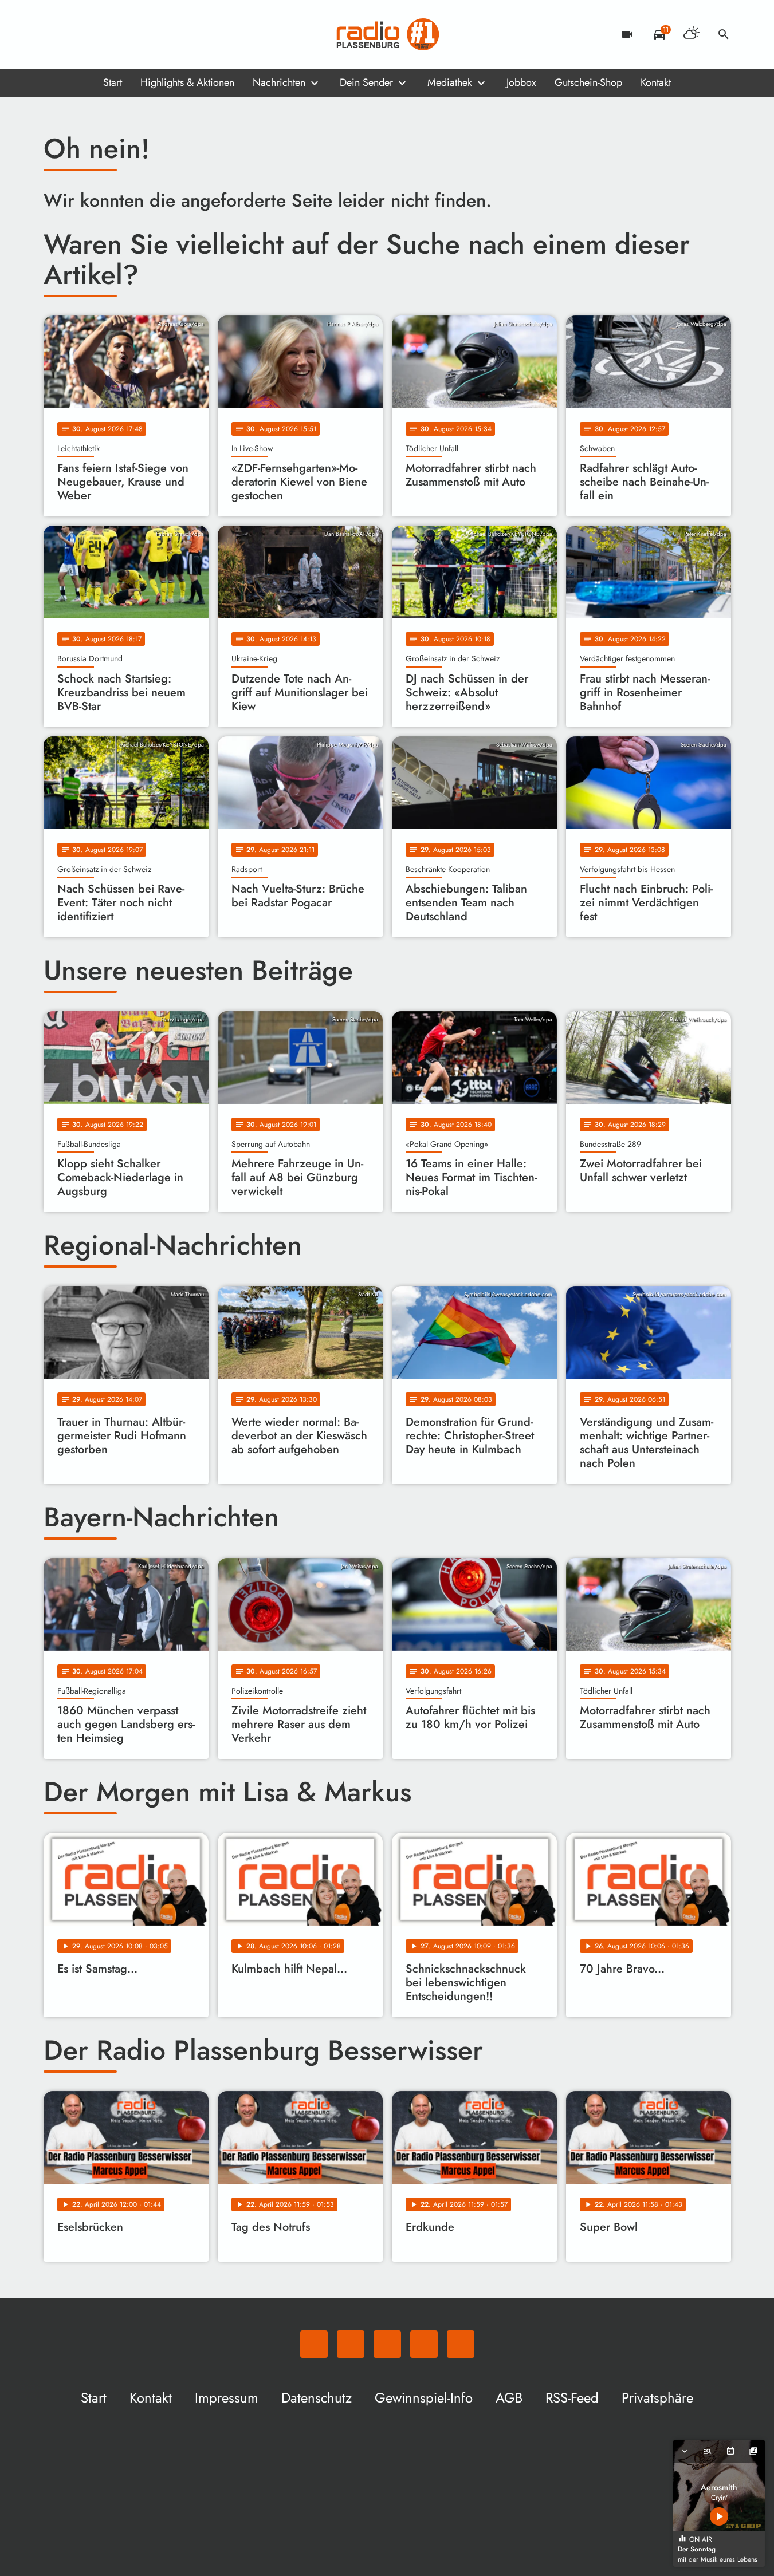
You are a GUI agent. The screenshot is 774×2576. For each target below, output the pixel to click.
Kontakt (656, 82)
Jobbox (521, 82)
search (724, 34)
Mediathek (450, 82)
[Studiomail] (124, 34)
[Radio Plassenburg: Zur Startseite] (387, 34)
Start (113, 82)
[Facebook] (78, 34)
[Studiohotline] (147, 34)
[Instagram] (101, 34)
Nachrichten (279, 82)
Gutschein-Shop (588, 82)
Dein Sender (366, 82)
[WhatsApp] (55, 34)
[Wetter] (692, 34)
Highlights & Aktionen (187, 82)
